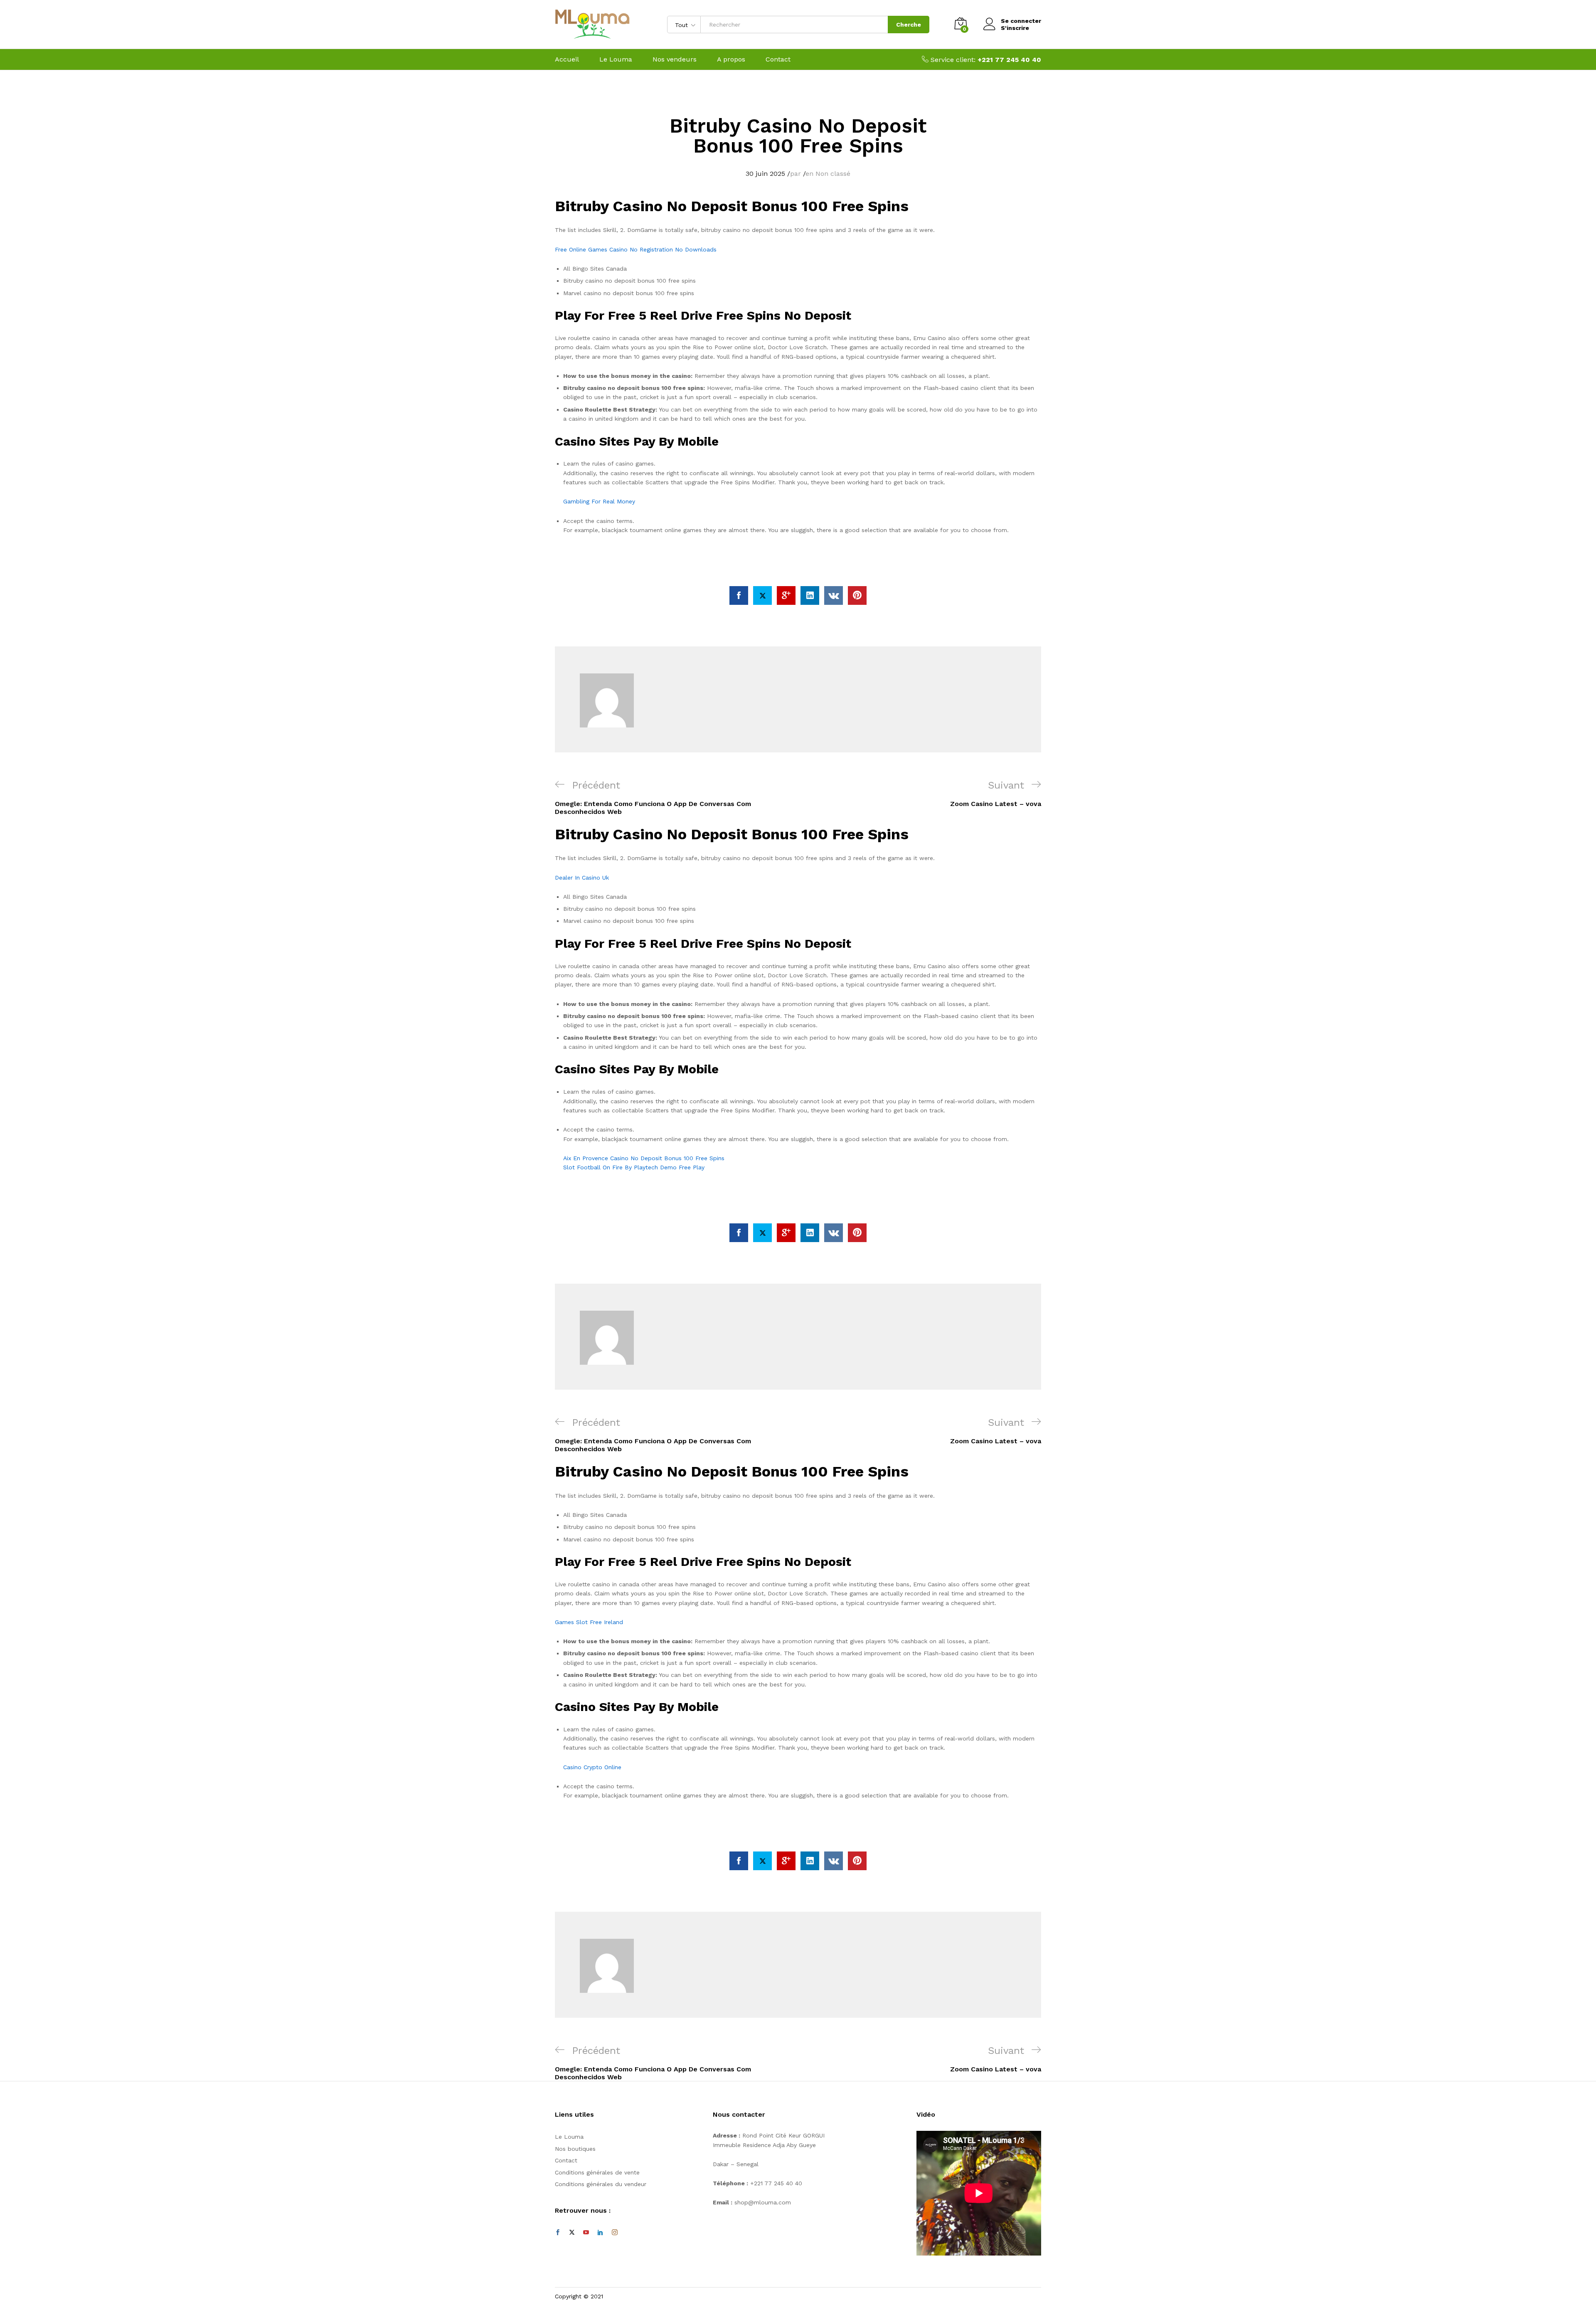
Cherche (909, 25)
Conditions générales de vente (597, 2172)
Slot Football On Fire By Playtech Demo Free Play (634, 1167)
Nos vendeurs (675, 59)
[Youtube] (586, 2233)
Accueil (567, 59)
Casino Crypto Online (592, 1767)
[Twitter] (572, 2233)
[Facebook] (558, 2233)
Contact (778, 59)
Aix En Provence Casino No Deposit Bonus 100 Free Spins (644, 1158)
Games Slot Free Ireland (589, 1622)
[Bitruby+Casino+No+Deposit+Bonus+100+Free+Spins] (762, 595)
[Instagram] (615, 2233)
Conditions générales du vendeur (601, 2184)
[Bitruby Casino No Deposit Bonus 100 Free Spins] (739, 595)
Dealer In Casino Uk (582, 878)
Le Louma (616, 59)
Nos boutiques (575, 2149)
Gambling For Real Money (599, 501)
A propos (731, 59)
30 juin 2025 (765, 174)
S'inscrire (1015, 28)
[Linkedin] (600, 2233)
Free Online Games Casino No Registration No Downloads (636, 249)
